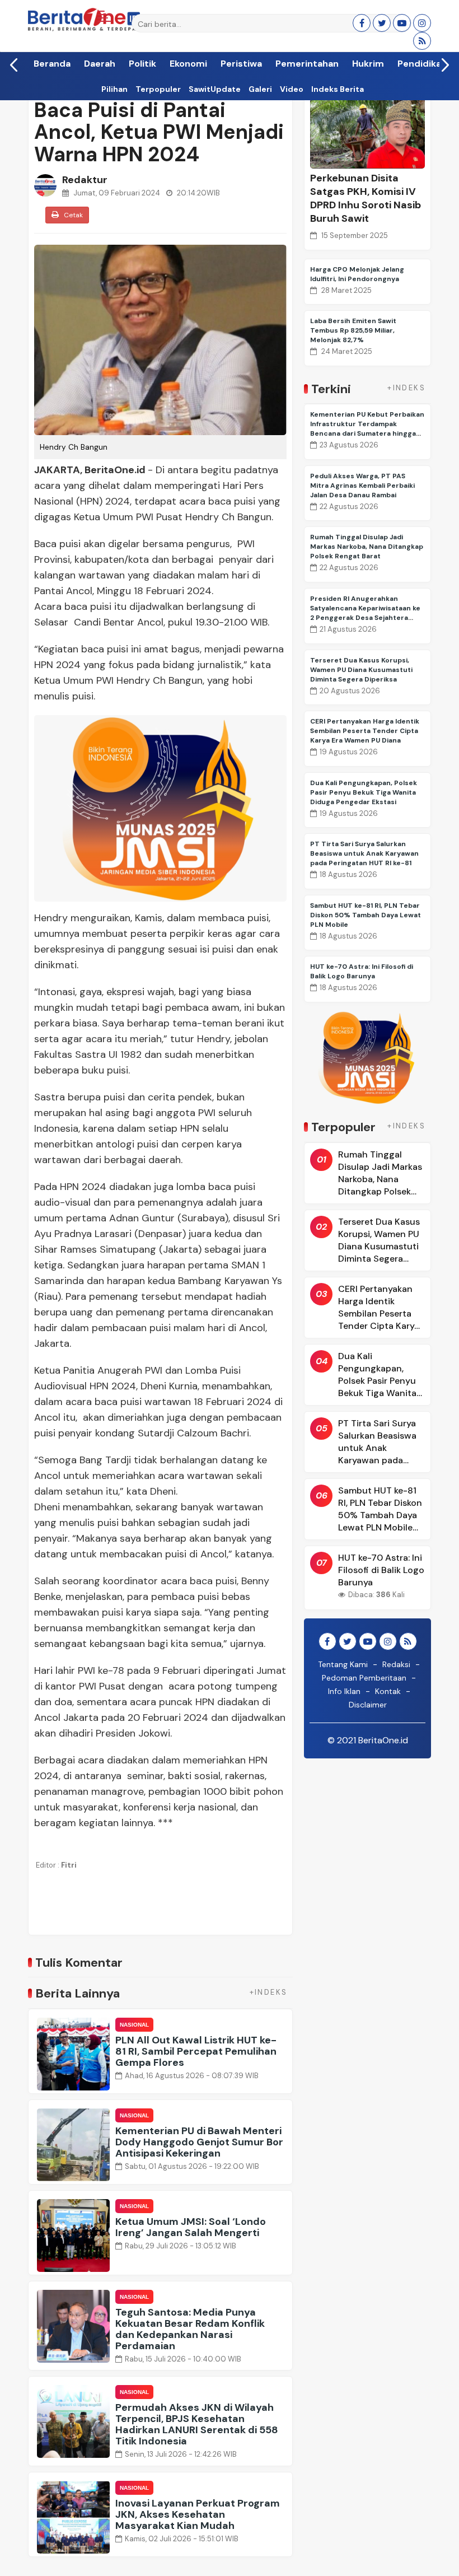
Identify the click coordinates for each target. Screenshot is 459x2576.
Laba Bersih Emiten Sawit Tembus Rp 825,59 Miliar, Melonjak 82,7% (353, 330)
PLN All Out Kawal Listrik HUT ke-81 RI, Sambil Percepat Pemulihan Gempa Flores (196, 2051)
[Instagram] (422, 23)
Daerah (100, 65)
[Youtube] (402, 23)
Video (292, 89)
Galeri (260, 89)
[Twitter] (382, 23)
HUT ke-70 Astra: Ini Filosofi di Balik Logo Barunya (362, 971)
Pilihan (114, 89)
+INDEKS (269, 1992)
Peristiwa (241, 65)
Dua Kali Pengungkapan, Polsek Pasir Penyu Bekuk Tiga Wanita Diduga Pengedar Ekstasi (364, 792)
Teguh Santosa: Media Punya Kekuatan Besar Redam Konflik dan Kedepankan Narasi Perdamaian (190, 2329)
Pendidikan (422, 65)
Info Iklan (344, 1691)
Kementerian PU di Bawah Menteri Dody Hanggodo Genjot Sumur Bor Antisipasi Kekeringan (199, 2142)
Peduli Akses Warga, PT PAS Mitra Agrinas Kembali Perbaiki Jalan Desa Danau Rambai (362, 486)
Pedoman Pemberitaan (364, 1678)
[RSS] (422, 41)
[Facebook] (362, 23)
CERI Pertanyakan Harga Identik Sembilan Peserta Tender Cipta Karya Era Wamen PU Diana (365, 731)
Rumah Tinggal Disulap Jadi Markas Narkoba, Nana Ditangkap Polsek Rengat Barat (367, 547)
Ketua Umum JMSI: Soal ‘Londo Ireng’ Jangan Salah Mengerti (191, 2227)
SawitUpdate (215, 89)
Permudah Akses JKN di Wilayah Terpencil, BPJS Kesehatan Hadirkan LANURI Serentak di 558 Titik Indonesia (197, 2424)
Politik (142, 65)
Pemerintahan (307, 65)
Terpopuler (158, 89)
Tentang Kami (343, 1664)
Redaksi (396, 1664)
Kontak (388, 1691)
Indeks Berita (338, 89)
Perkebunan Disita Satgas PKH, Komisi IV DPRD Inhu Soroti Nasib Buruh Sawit (366, 198)
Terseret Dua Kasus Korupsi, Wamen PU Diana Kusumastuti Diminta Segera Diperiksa (361, 670)
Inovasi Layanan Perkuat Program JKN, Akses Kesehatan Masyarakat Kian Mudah (198, 2514)
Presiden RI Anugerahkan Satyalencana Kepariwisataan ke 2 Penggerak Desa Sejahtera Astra (365, 613)
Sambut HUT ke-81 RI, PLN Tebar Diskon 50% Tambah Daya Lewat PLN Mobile (366, 915)
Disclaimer (368, 1705)
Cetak (72, 215)
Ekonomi (188, 65)
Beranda (52, 65)
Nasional (134, 2025)
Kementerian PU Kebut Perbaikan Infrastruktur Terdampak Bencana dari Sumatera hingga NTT (367, 429)
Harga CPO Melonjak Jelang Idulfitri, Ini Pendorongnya (357, 274)
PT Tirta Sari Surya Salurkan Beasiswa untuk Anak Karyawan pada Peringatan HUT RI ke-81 (364, 853)
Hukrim (368, 65)
